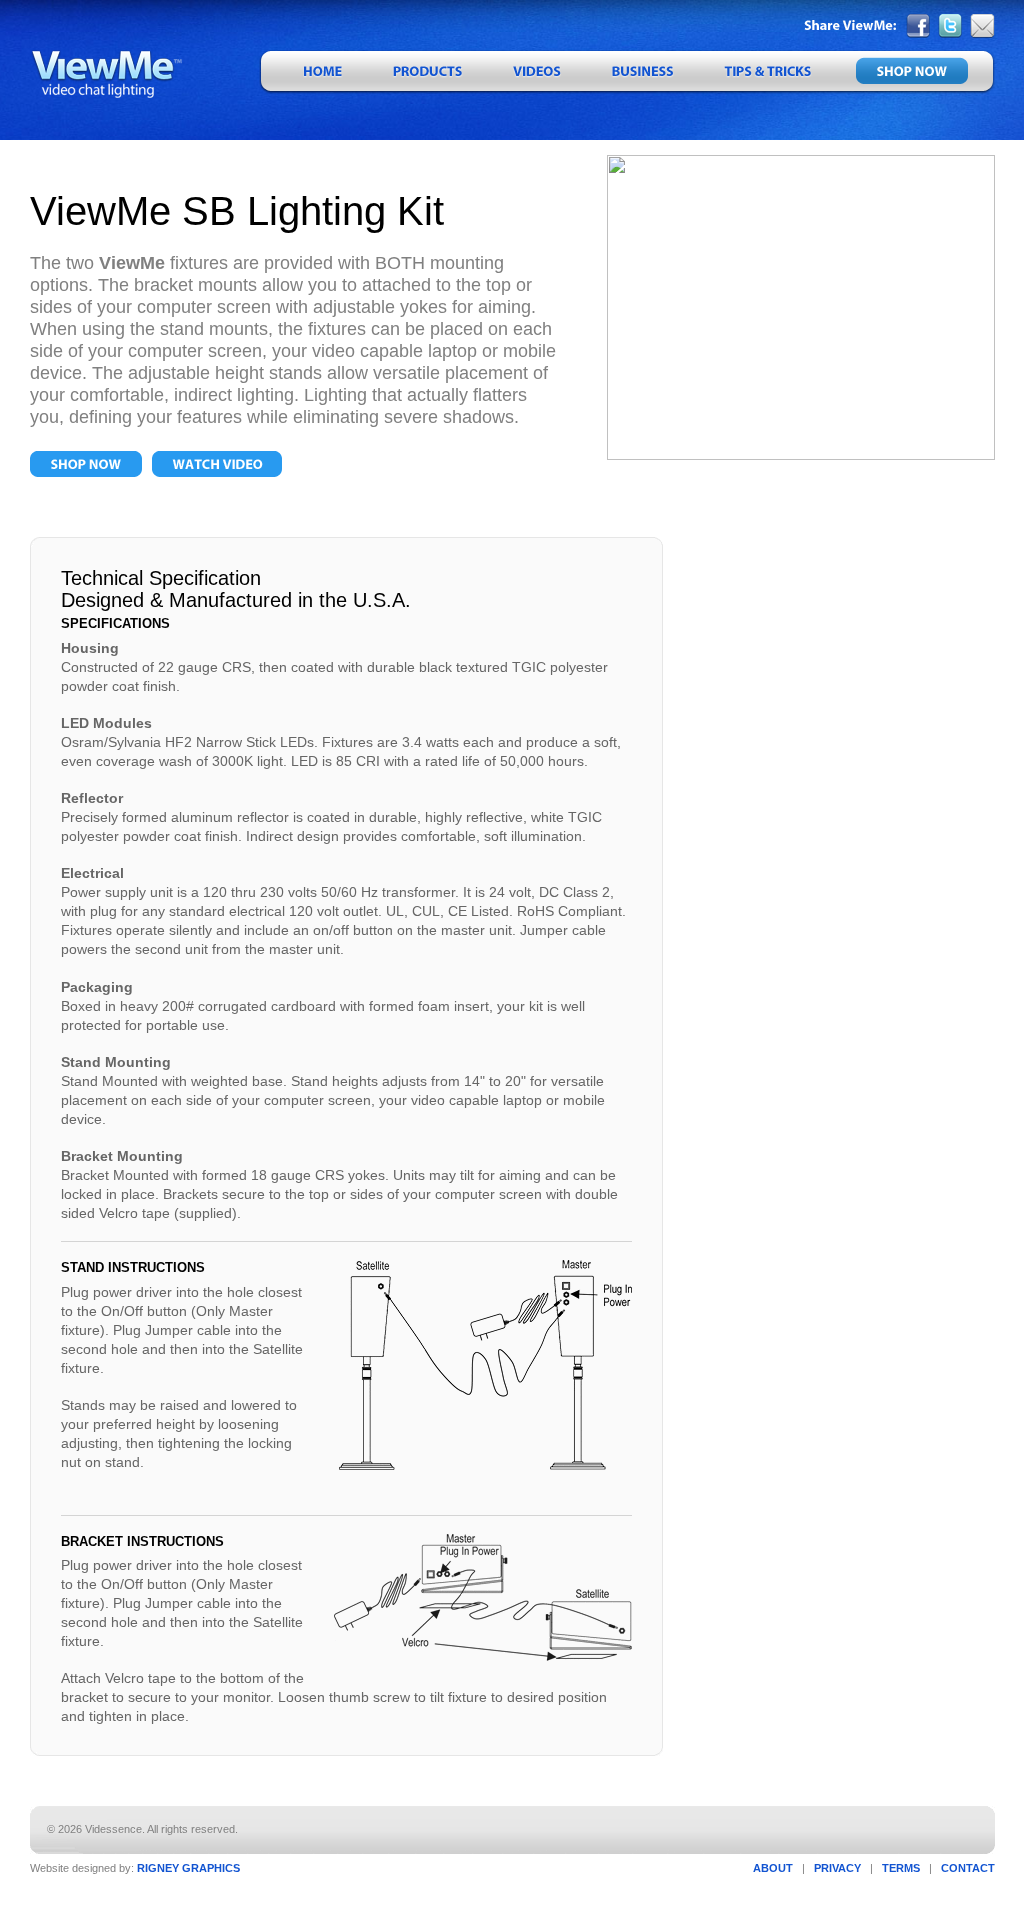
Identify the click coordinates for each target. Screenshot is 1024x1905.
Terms (901, 1868)
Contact (968, 1868)
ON (86, 464)
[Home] (313, 72)
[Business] (641, 72)
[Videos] (536, 72)
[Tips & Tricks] (767, 72)
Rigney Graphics (188, 1868)
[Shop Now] (915, 72)
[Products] (427, 72)
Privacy (837, 1868)
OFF (217, 464)
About (773, 1868)
